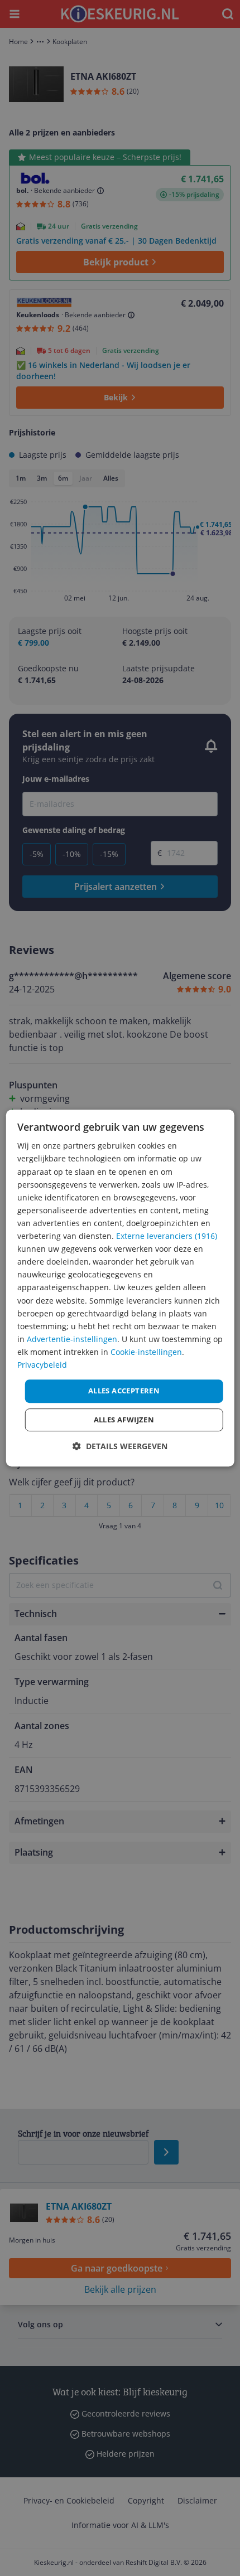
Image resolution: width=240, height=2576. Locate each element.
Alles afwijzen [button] (124, 1420)
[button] (120, 1446)
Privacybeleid (42, 1365)
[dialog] (120, 1288)
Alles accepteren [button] (124, 1391)
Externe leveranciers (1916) (167, 1236)
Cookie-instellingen (146, 1352)
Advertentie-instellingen (72, 1339)
